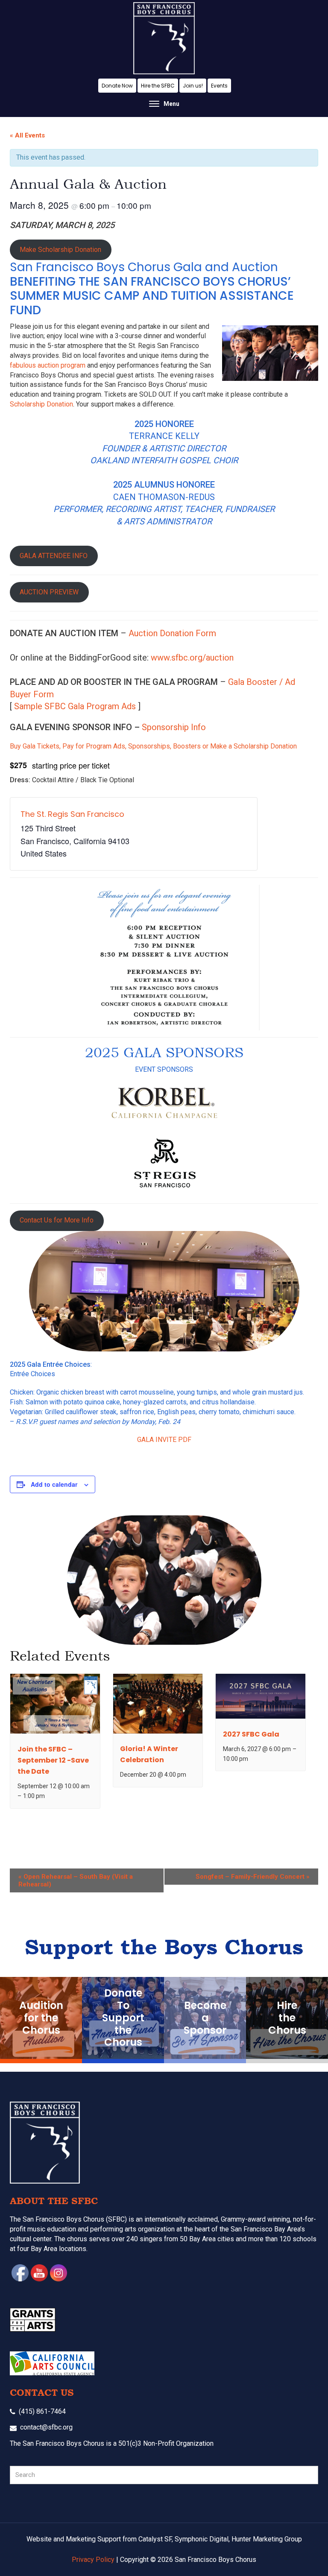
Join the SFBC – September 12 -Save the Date (53, 1760)
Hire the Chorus (287, 2018)
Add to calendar (54, 1484)
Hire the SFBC (158, 86)
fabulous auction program (48, 365)
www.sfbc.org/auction (192, 658)
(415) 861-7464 (42, 2411)
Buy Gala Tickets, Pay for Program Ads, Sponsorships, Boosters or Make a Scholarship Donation (153, 746)
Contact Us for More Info (57, 1220)
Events (219, 86)
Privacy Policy (93, 2560)
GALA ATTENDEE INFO (54, 556)
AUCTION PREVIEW (49, 592)
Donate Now (117, 86)
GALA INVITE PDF (164, 1440)
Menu (171, 104)
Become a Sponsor (205, 2018)
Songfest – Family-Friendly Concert (253, 1877)
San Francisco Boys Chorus (164, 38)
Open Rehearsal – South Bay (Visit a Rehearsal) (76, 1880)
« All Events (27, 135)
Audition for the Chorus (41, 2018)
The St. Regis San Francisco (72, 814)
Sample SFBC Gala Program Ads (75, 706)
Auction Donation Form (172, 633)
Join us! (193, 86)
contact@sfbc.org (46, 2427)
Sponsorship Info (174, 727)
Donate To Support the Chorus (123, 2018)
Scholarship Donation (41, 404)
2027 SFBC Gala (251, 1734)
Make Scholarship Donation (60, 250)
